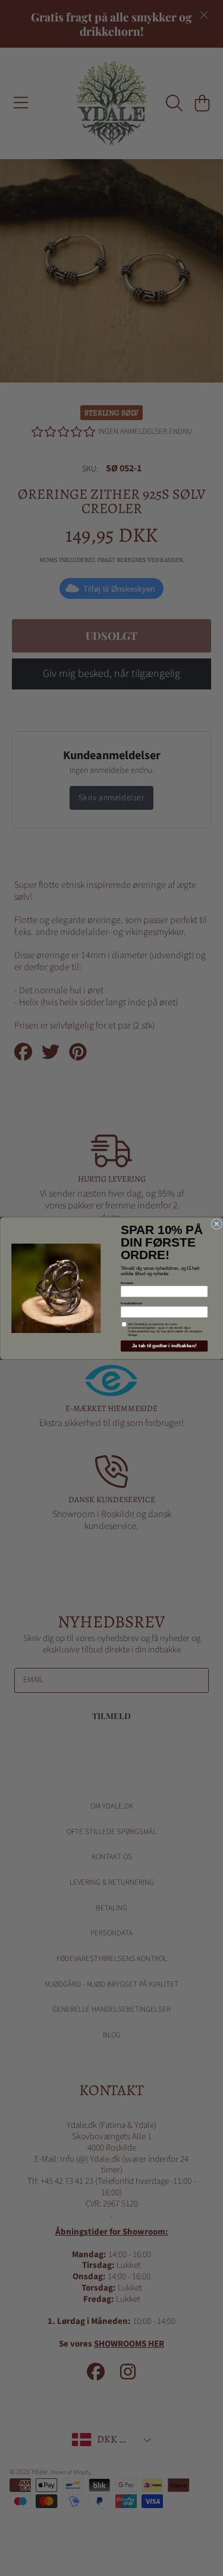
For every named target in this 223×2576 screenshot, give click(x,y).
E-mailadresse (131, 1303)
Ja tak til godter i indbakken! (164, 1346)
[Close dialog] (216, 1224)
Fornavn (127, 1282)
